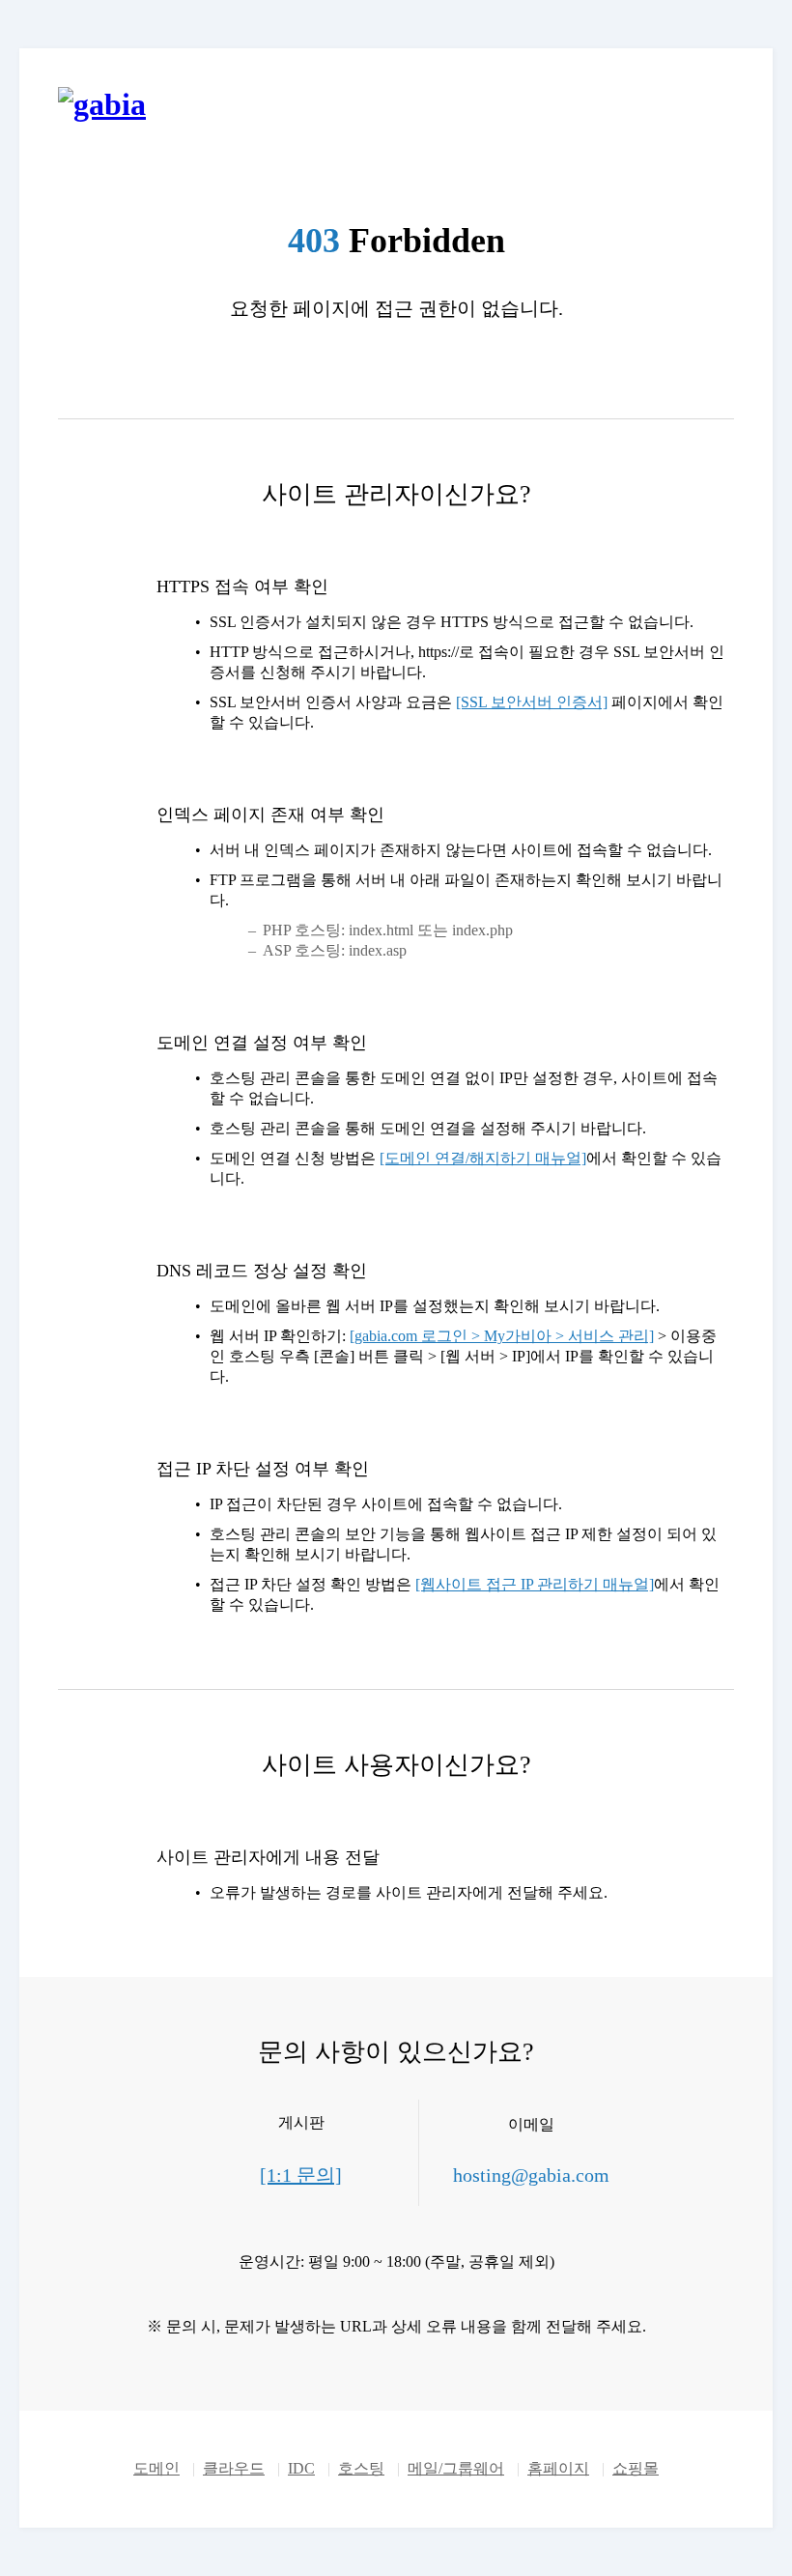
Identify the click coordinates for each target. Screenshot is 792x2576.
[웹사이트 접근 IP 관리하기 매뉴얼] (535, 1584)
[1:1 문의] (301, 2175)
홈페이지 (558, 2468)
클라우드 (234, 2468)
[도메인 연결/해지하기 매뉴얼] (483, 1158)
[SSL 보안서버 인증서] (532, 702)
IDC (301, 2468)
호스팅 (361, 2468)
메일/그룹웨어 (456, 2468)
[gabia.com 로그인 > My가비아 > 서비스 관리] (502, 1336)
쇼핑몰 (636, 2468)
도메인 (156, 2468)
